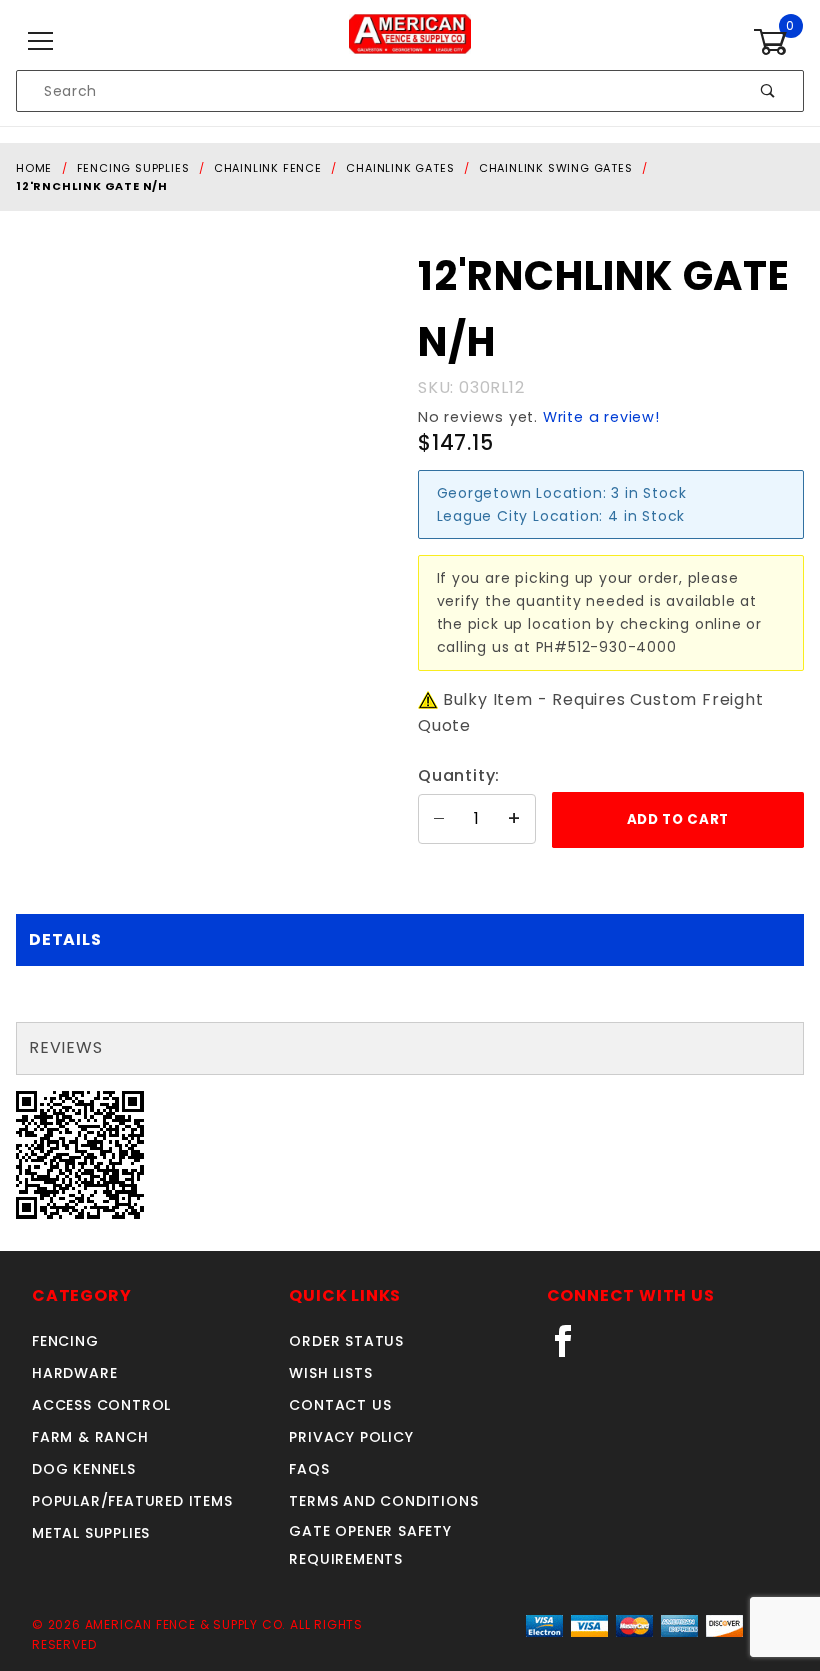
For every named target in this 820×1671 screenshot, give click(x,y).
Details (65, 939)
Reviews (66, 1047)
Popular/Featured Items (132, 1501)
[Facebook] (571, 1349)
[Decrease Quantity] (439, 819)
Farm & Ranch (90, 1437)
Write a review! (601, 417)
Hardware (74, 1373)
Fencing (65, 1341)
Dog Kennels (84, 1469)
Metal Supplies (91, 1533)
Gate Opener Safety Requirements (370, 1545)
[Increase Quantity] (515, 819)
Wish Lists (330, 1373)
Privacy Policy (351, 1437)
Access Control (101, 1405)
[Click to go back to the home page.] (409, 41)
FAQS (309, 1469)
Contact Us (340, 1405)
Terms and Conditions (383, 1501)
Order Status (346, 1341)
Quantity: (459, 775)
